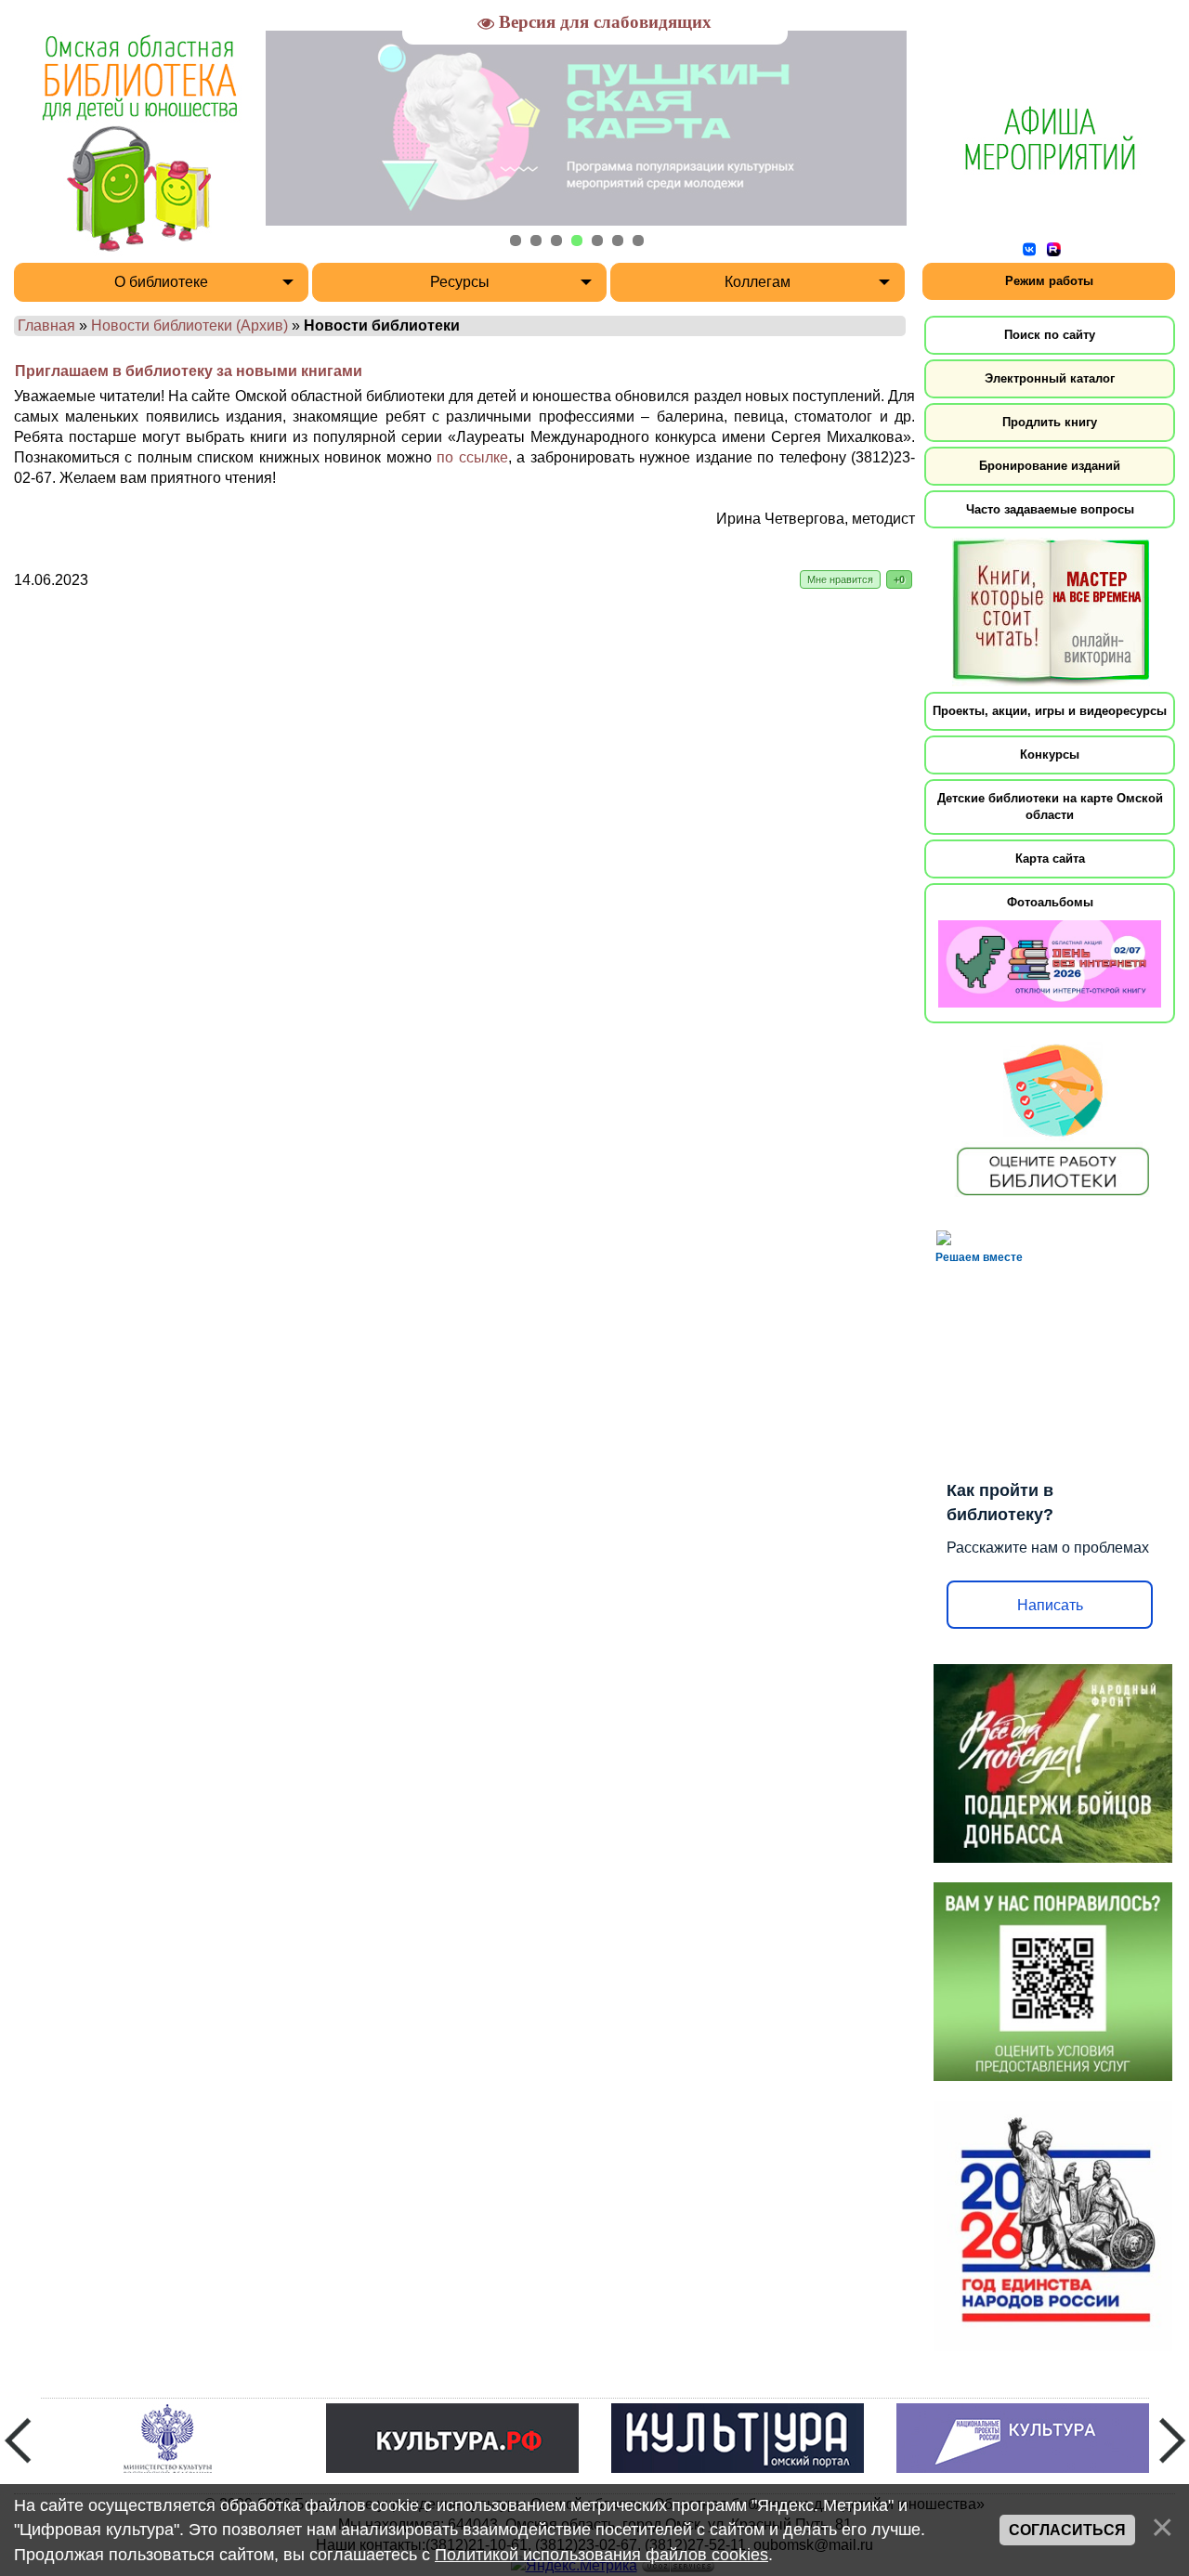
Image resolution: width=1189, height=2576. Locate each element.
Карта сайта (1050, 859)
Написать (1050, 1605)
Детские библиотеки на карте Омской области (1050, 807)
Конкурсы (1050, 755)
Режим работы (1049, 281)
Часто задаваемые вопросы (1050, 509)
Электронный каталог (1050, 378)
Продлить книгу (1050, 422)
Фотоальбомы (1050, 902)
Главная (46, 325)
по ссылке (472, 457)
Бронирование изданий (1050, 466)
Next (1172, 2440)
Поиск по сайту (1050, 335)
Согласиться (1067, 2530)
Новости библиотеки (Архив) (189, 325)
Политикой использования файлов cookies (601, 2555)
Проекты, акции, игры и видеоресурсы (1050, 711)
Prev (18, 2440)
